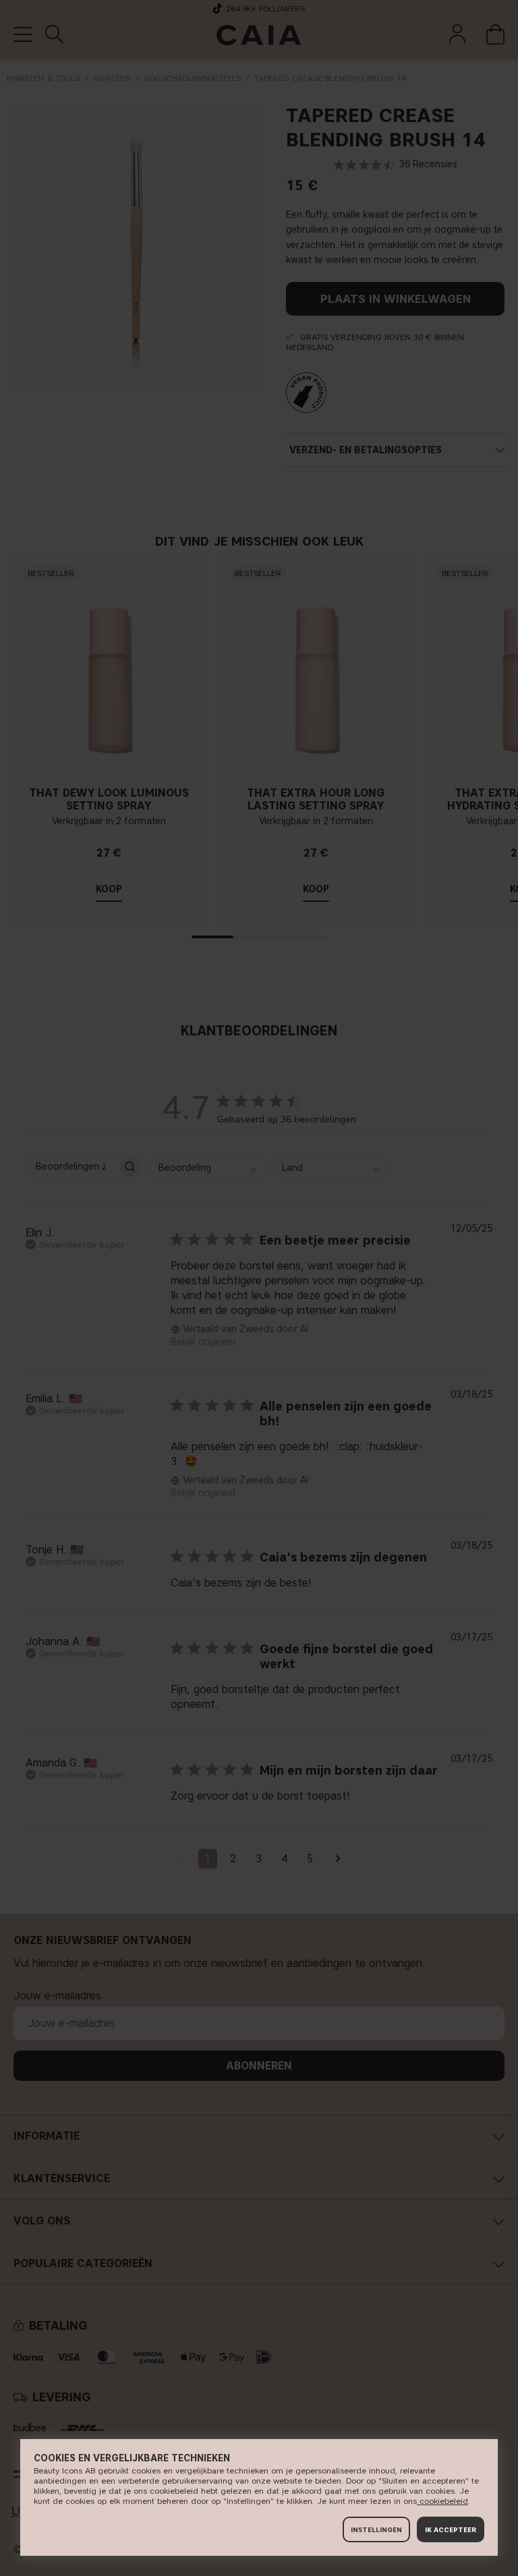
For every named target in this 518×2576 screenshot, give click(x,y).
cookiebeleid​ (442, 2501)
